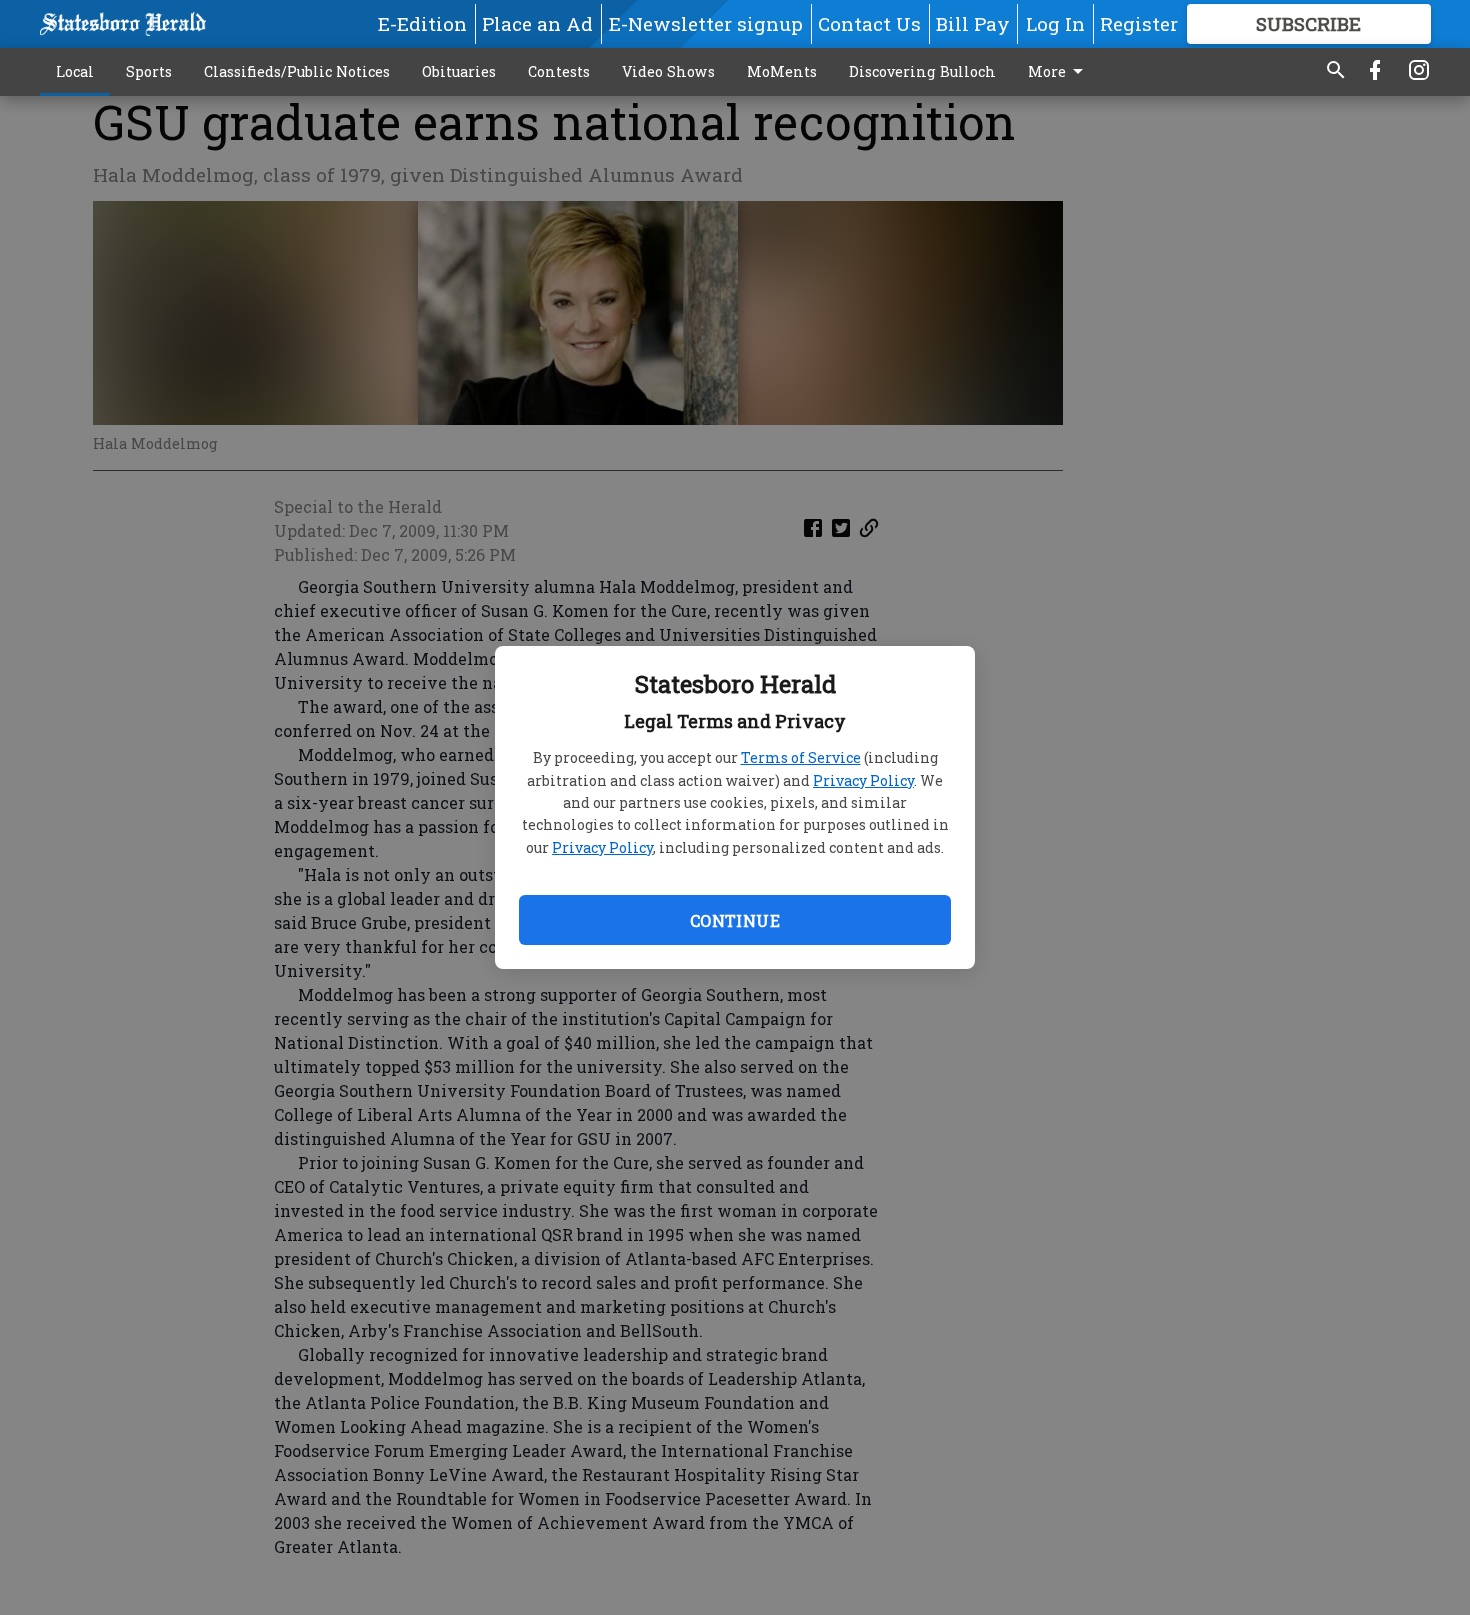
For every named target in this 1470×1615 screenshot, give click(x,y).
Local (75, 71)
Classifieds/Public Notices (297, 71)
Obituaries (459, 71)
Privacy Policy (863, 780)
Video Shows (668, 71)
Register (1139, 23)
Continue (735, 920)
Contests (559, 71)
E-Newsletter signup (706, 23)
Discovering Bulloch (922, 71)
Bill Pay (973, 23)
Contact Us (869, 23)
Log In (1055, 23)
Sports (149, 71)
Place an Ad (537, 23)
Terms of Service (801, 757)
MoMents (782, 71)
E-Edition (422, 23)
